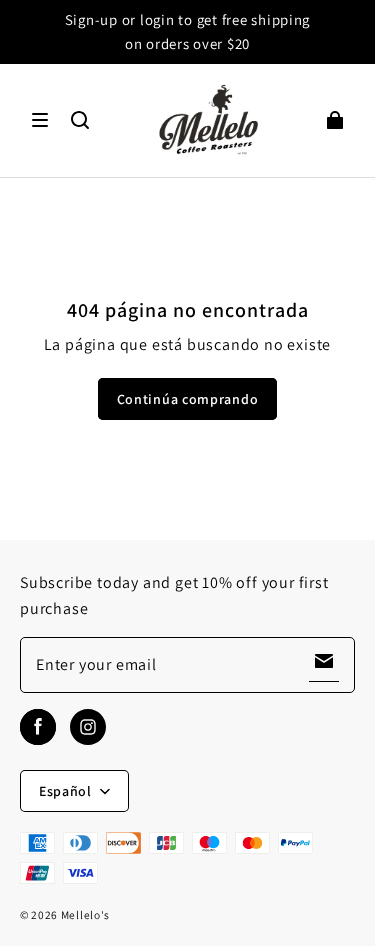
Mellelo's (85, 914)
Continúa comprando (188, 399)
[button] (40, 120)
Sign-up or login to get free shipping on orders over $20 (188, 31)
